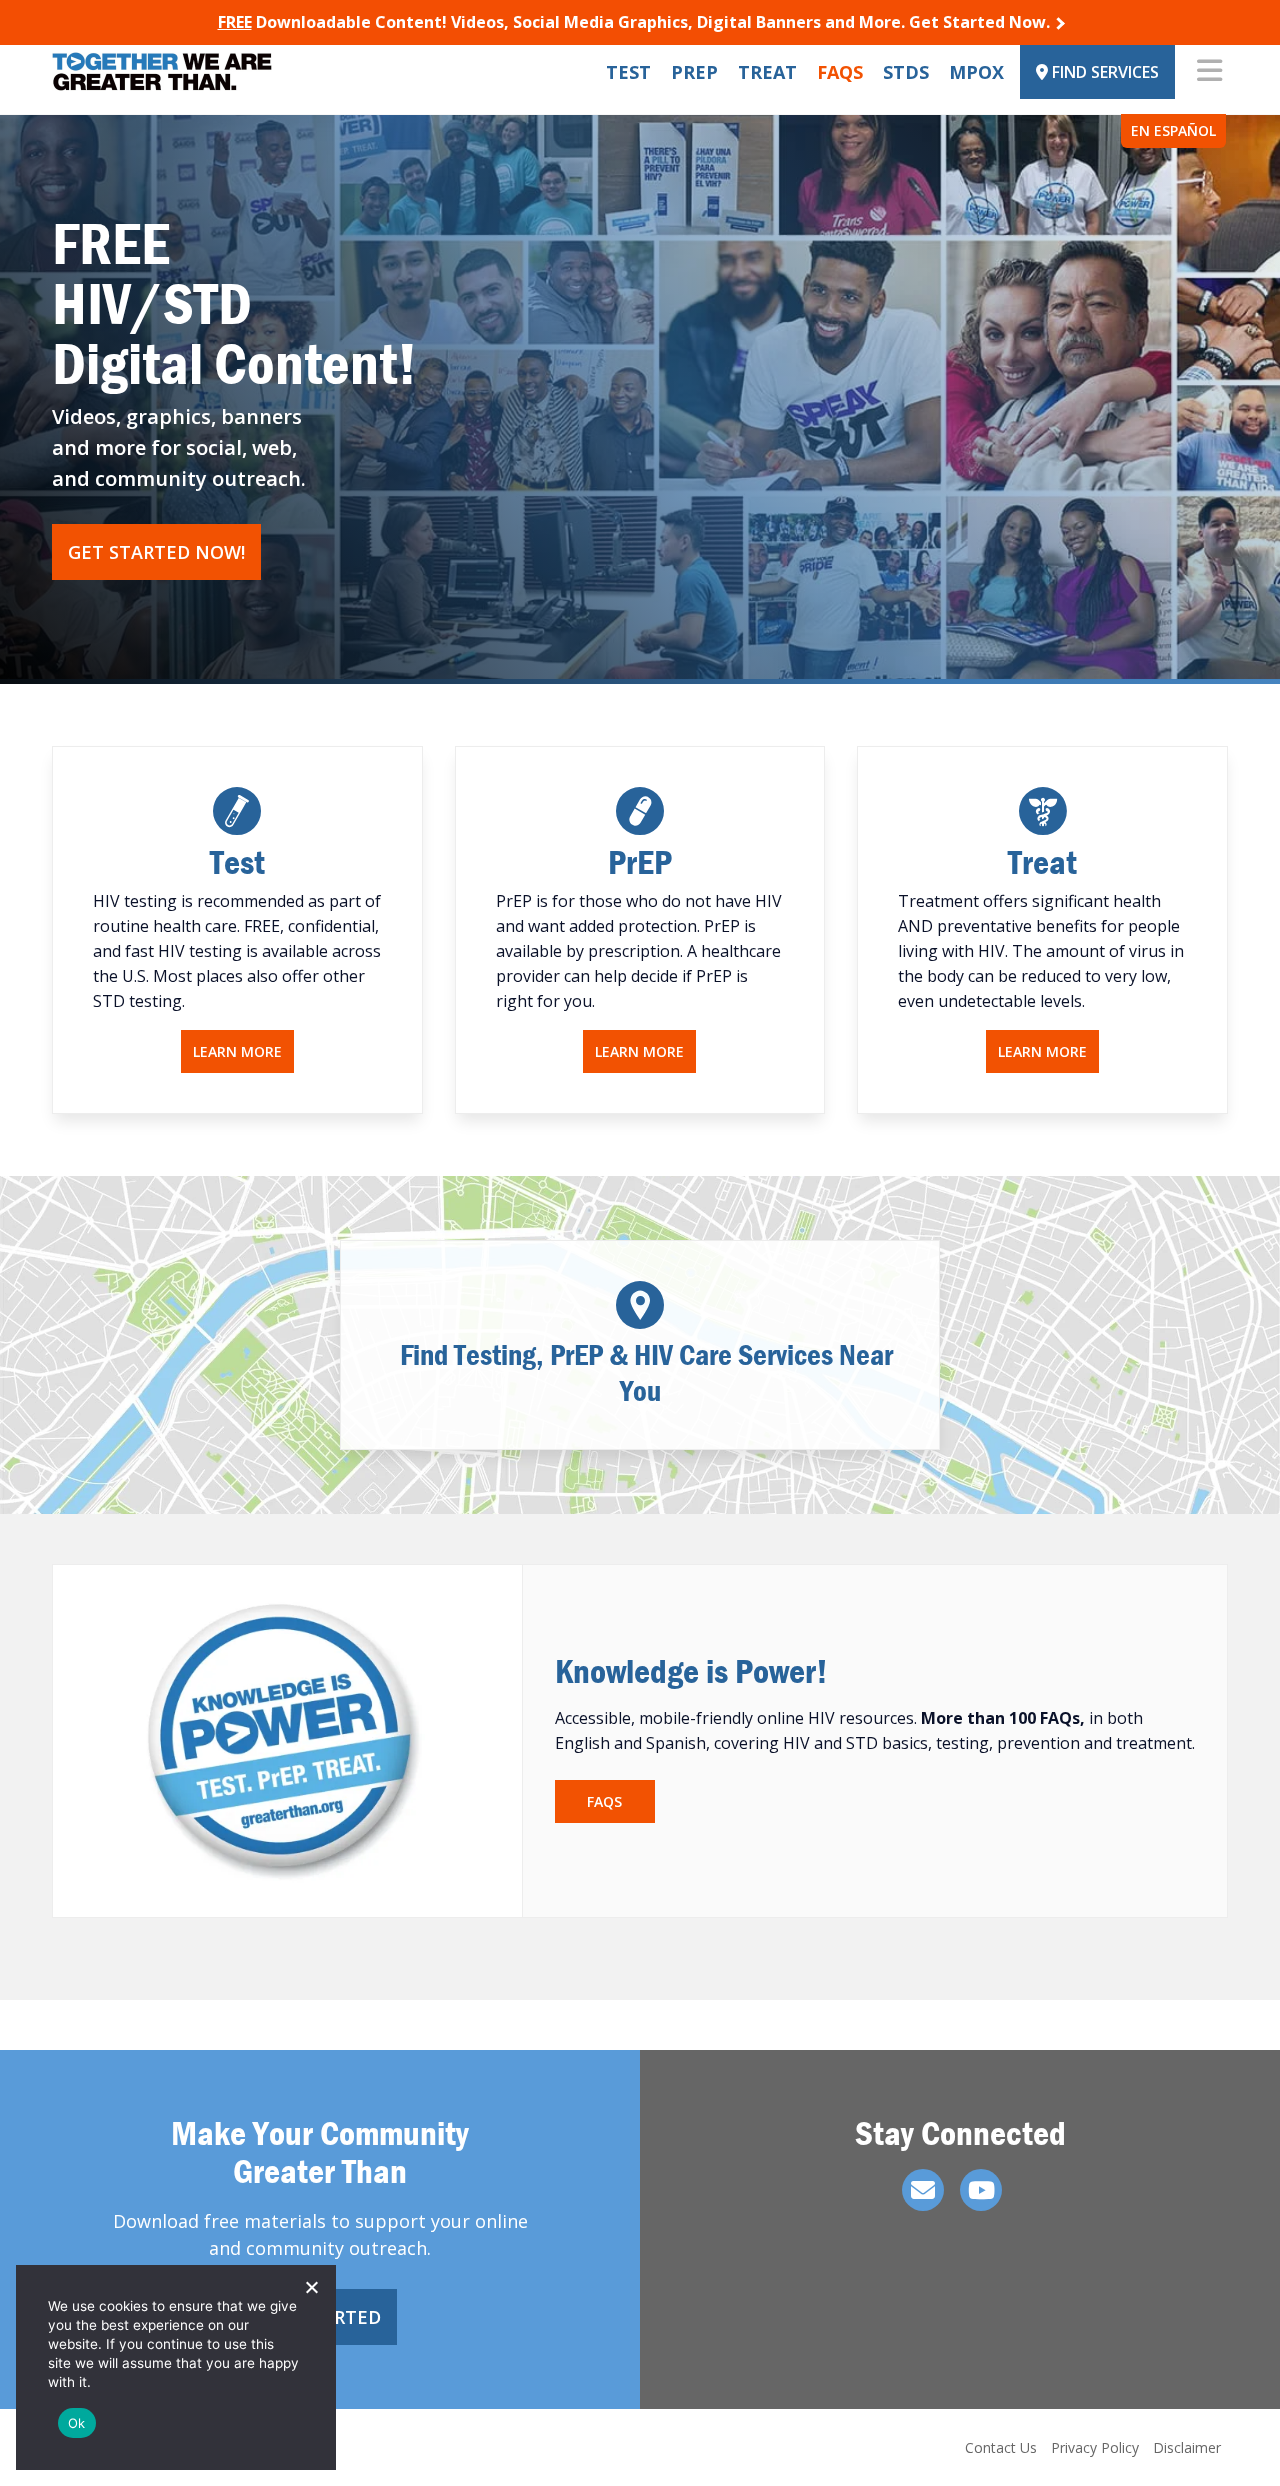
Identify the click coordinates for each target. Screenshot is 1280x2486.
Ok (77, 2423)
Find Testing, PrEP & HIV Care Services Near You (640, 1372)
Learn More (237, 1051)
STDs (906, 72)
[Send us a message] (923, 2190)
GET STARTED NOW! (156, 552)
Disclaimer (1187, 2447)
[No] (311, 2287)
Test (628, 72)
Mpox (976, 72)
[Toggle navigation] (1209, 72)
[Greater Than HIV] (162, 71)
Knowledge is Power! (691, 1670)
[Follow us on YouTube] (981, 2190)
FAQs (840, 72)
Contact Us (1001, 2447)
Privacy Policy (1095, 2447)
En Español (1173, 130)
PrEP (694, 72)
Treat (767, 72)
